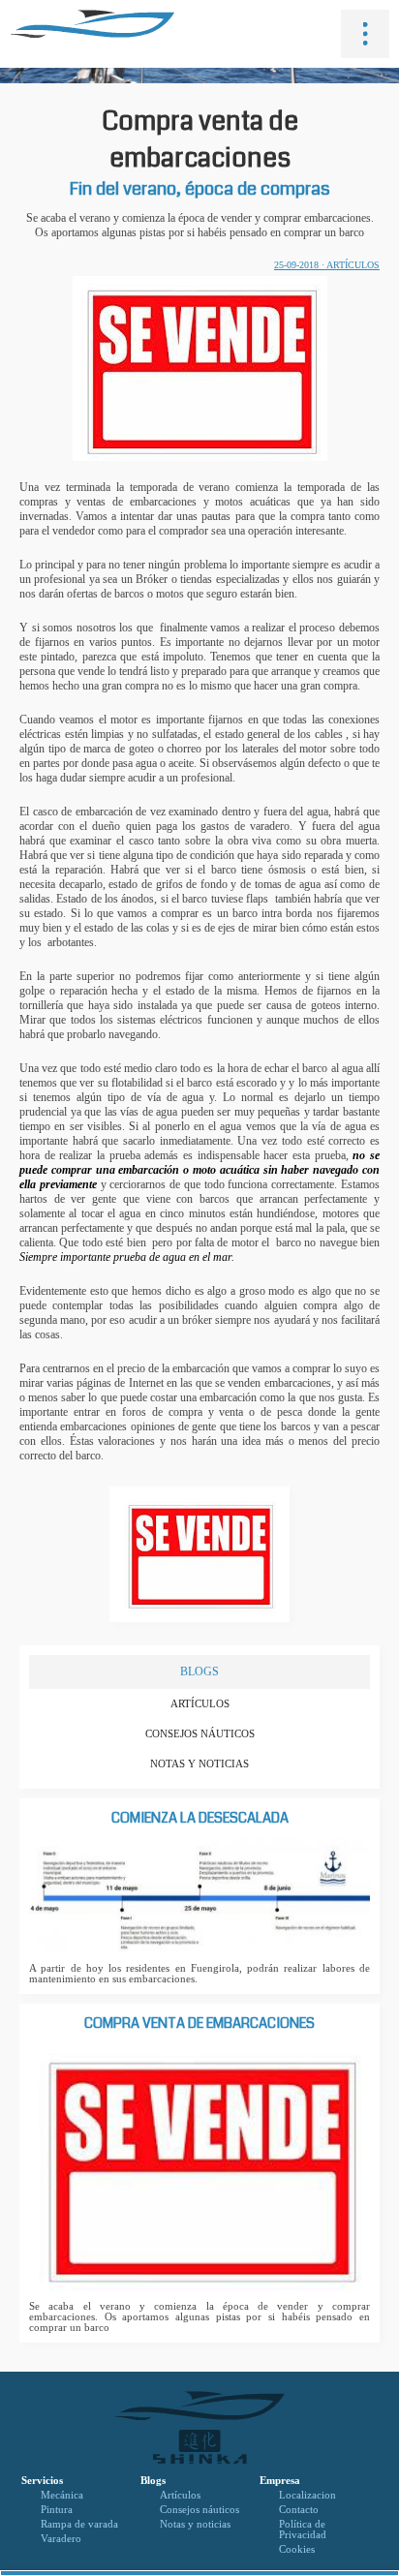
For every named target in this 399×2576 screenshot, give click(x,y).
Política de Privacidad (303, 2530)
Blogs (153, 2481)
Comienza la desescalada (200, 1818)
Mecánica (62, 2495)
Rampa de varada (79, 2524)
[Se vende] (199, 1622)
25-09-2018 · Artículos (327, 265)
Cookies (297, 2549)
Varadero (61, 2539)
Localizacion (307, 2495)
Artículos (200, 1704)
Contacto (299, 2510)
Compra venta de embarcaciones (199, 2024)
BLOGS (199, 1671)
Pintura (57, 2510)
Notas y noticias (199, 1764)
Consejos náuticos (200, 1734)
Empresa (280, 2481)
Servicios (42, 2481)
